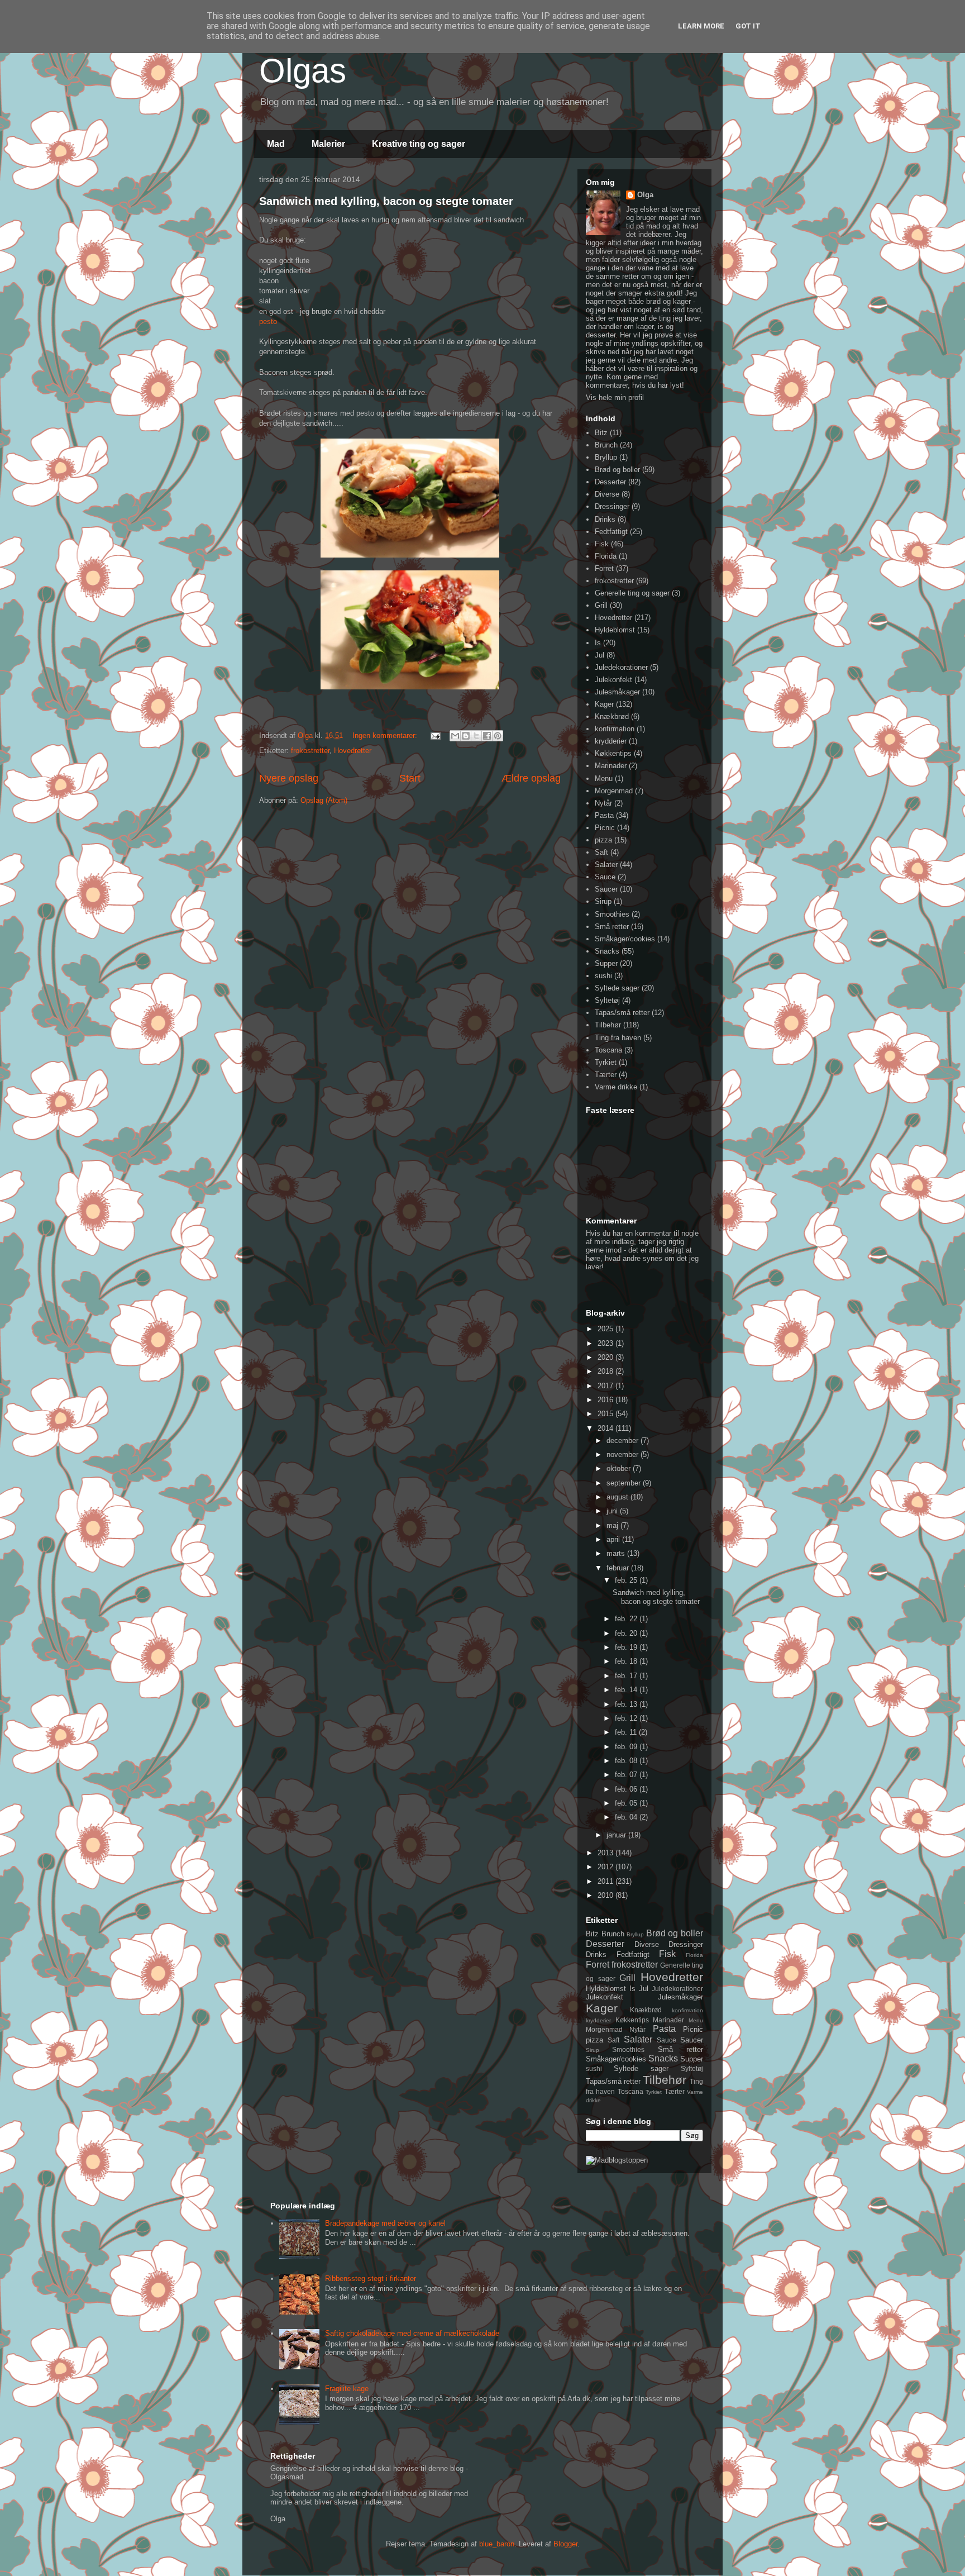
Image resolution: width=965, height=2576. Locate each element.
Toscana (608, 1050)
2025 (606, 1329)
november (624, 1454)
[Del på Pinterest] (498, 736)
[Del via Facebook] (487, 736)
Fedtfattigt (611, 532)
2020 (606, 1357)
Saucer (606, 889)
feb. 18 (627, 1661)
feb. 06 (627, 1789)
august (618, 1497)
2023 (606, 1343)
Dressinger (612, 506)
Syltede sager (617, 988)
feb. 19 (627, 1647)
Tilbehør (608, 1025)
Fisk (602, 544)
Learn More (701, 26)
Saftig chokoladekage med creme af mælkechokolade (412, 2333)
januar (617, 1835)
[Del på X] (476, 736)
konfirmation (615, 729)
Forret (604, 568)
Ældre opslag (531, 778)
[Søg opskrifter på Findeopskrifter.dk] (617, 2160)
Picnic (605, 828)
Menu (604, 778)
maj (613, 1525)
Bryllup (606, 457)
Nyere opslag (289, 778)
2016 (606, 1400)
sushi (603, 976)
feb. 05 (627, 1803)
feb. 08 (627, 1761)
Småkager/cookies (625, 939)
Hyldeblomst (615, 630)
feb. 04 (627, 1817)
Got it (748, 26)
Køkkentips (613, 753)
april (614, 1539)
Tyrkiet (606, 1062)
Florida (606, 556)
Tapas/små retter (622, 1013)
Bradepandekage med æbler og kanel (385, 2223)
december (624, 1441)
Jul (599, 655)
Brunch (606, 445)
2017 (606, 1386)
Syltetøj (607, 1000)
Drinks (605, 519)
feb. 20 (627, 1633)
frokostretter (310, 751)
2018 (606, 1371)
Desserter (610, 482)
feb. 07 (627, 1775)
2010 (606, 1895)
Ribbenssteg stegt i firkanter (371, 2279)
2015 (606, 1414)
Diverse (607, 494)
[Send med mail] (455, 736)
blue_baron (497, 2544)
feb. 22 (627, 1619)
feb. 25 (627, 1580)
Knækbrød (612, 716)
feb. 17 (627, 1676)
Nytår (603, 803)
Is (598, 643)
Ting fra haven (618, 1038)
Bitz (601, 433)
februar (619, 1568)
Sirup (603, 901)
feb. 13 (627, 1704)
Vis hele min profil (615, 397)
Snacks (607, 951)
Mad (276, 144)
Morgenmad (614, 791)
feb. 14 (627, 1690)
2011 (606, 1881)
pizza (603, 840)
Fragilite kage (347, 2389)
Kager (604, 704)
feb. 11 (627, 1732)
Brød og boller (617, 470)
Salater (606, 865)
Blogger (565, 2544)
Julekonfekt (613, 680)
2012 (606, 1867)
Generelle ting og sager (632, 593)
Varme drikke (616, 1087)
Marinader (611, 766)
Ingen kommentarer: (386, 735)
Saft (601, 852)
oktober (620, 1468)
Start (410, 778)
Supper (606, 963)
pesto (268, 322)
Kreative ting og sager (419, 144)
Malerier (328, 144)
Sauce (605, 877)
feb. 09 (627, 1747)
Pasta (604, 815)
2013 (606, 1853)
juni (613, 1511)
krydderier (611, 741)
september (625, 1483)
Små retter (612, 927)
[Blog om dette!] (466, 736)
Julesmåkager (617, 692)
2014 (606, 1428)
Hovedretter (353, 751)
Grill (601, 605)
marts (617, 1553)
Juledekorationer (621, 667)
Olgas (303, 71)
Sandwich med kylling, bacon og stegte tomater (386, 201)
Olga (645, 195)
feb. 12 (627, 1718)
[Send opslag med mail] (435, 735)
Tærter (606, 1075)
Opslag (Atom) (324, 800)
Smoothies (612, 914)
